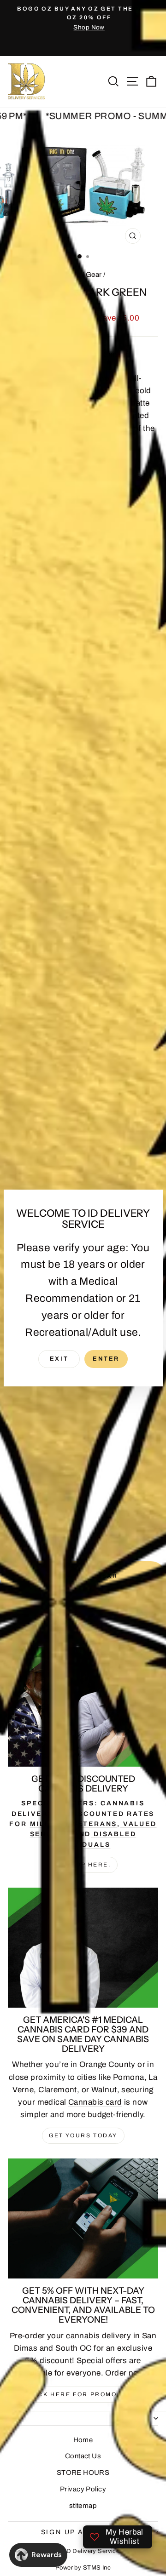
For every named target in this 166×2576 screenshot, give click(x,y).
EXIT (59, 1359)
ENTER (106, 1359)
